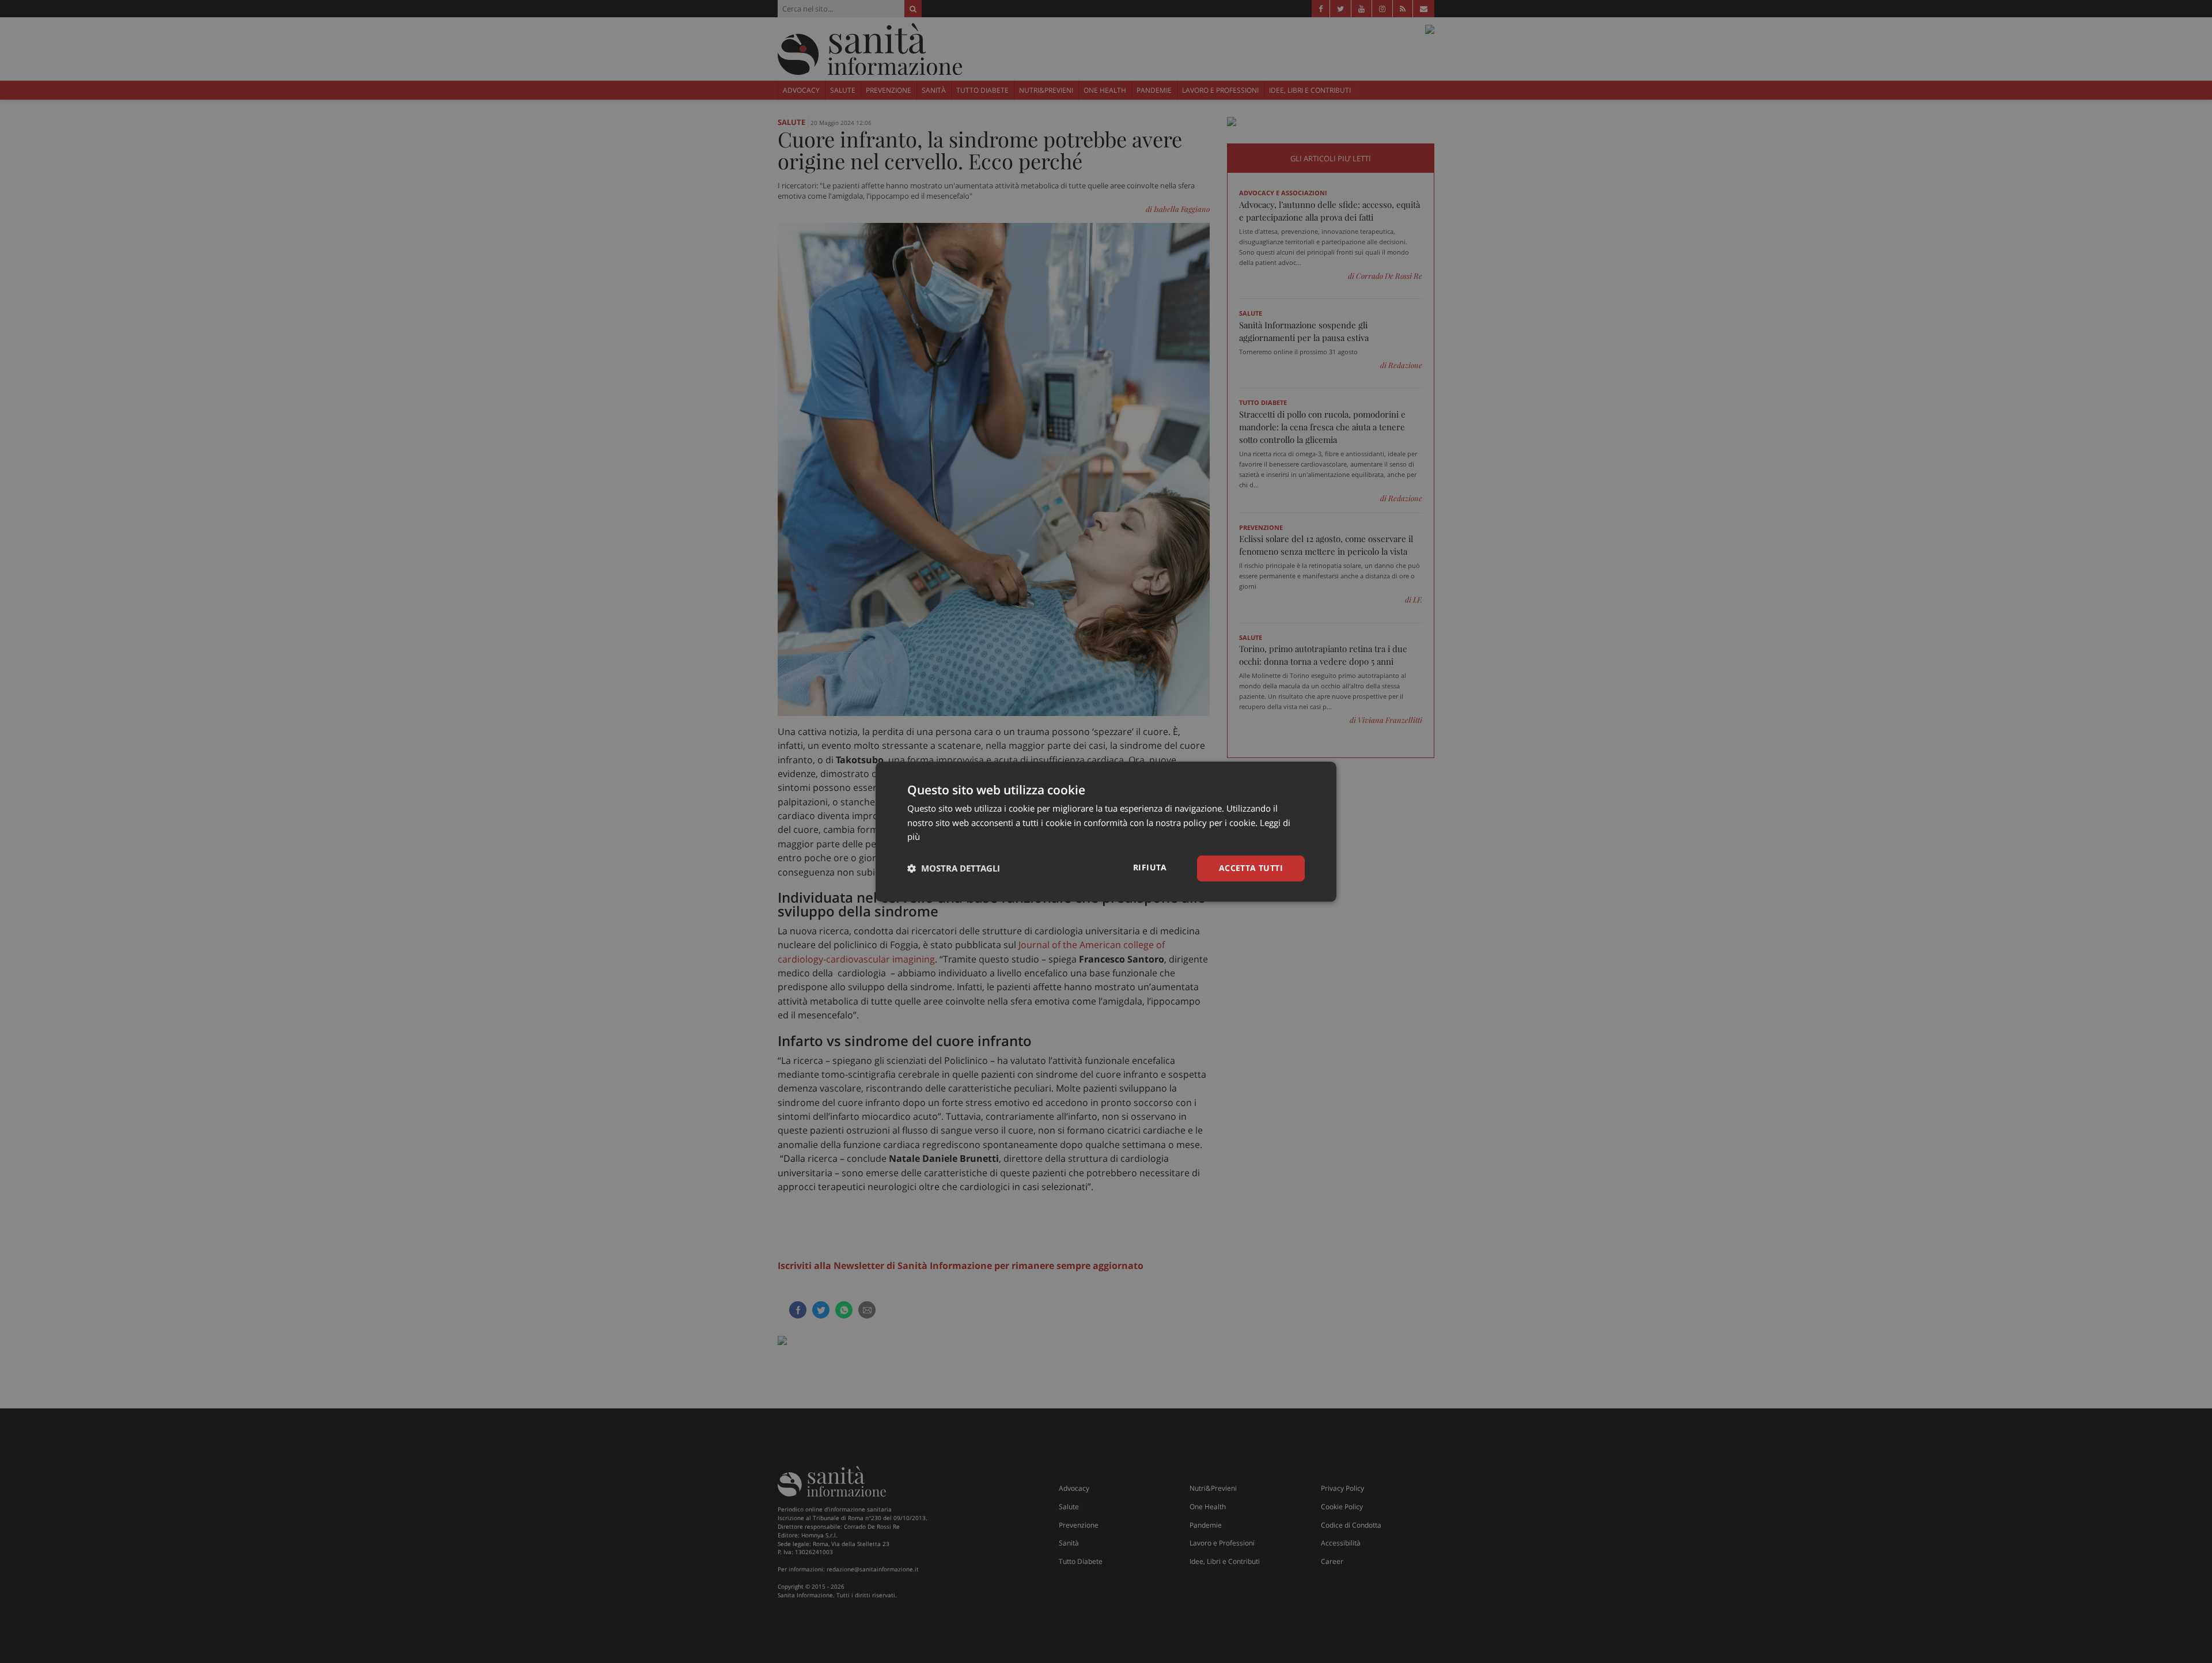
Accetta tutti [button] (1251, 868)
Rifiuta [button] (1150, 867)
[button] (954, 869)
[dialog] (1106, 831)
